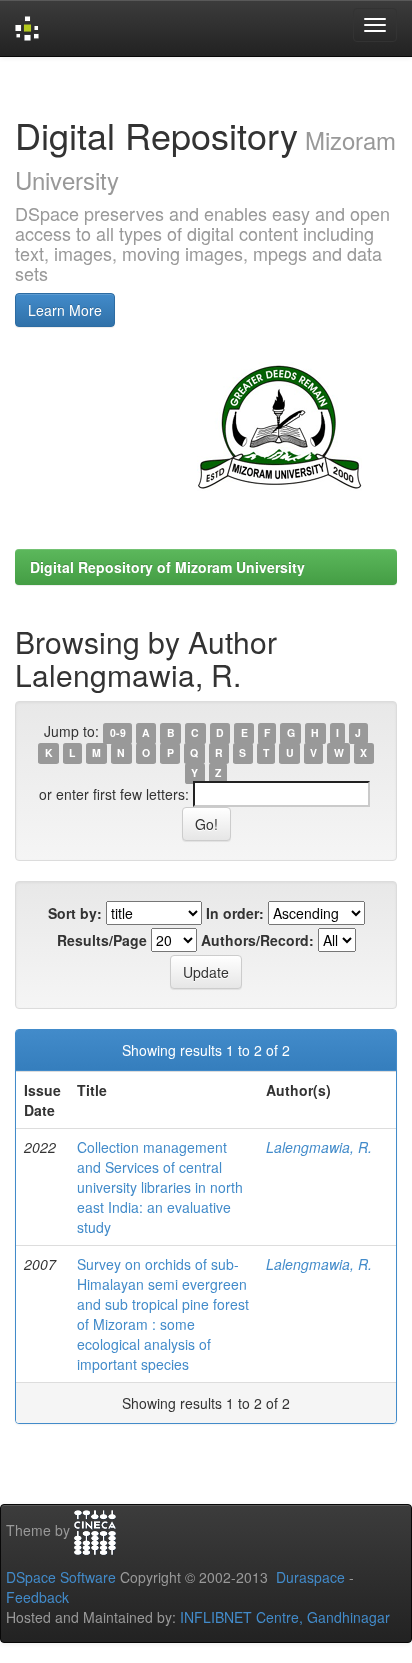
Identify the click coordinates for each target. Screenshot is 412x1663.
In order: (235, 913)
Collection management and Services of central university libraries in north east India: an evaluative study (160, 1187)
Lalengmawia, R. (319, 1147)
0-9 (118, 732)
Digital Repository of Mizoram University (167, 567)
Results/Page (102, 940)
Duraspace (310, 1577)
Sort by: (75, 913)
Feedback (37, 1597)
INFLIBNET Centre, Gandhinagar (283, 1617)
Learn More (65, 310)
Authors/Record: (257, 940)
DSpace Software (61, 1577)
